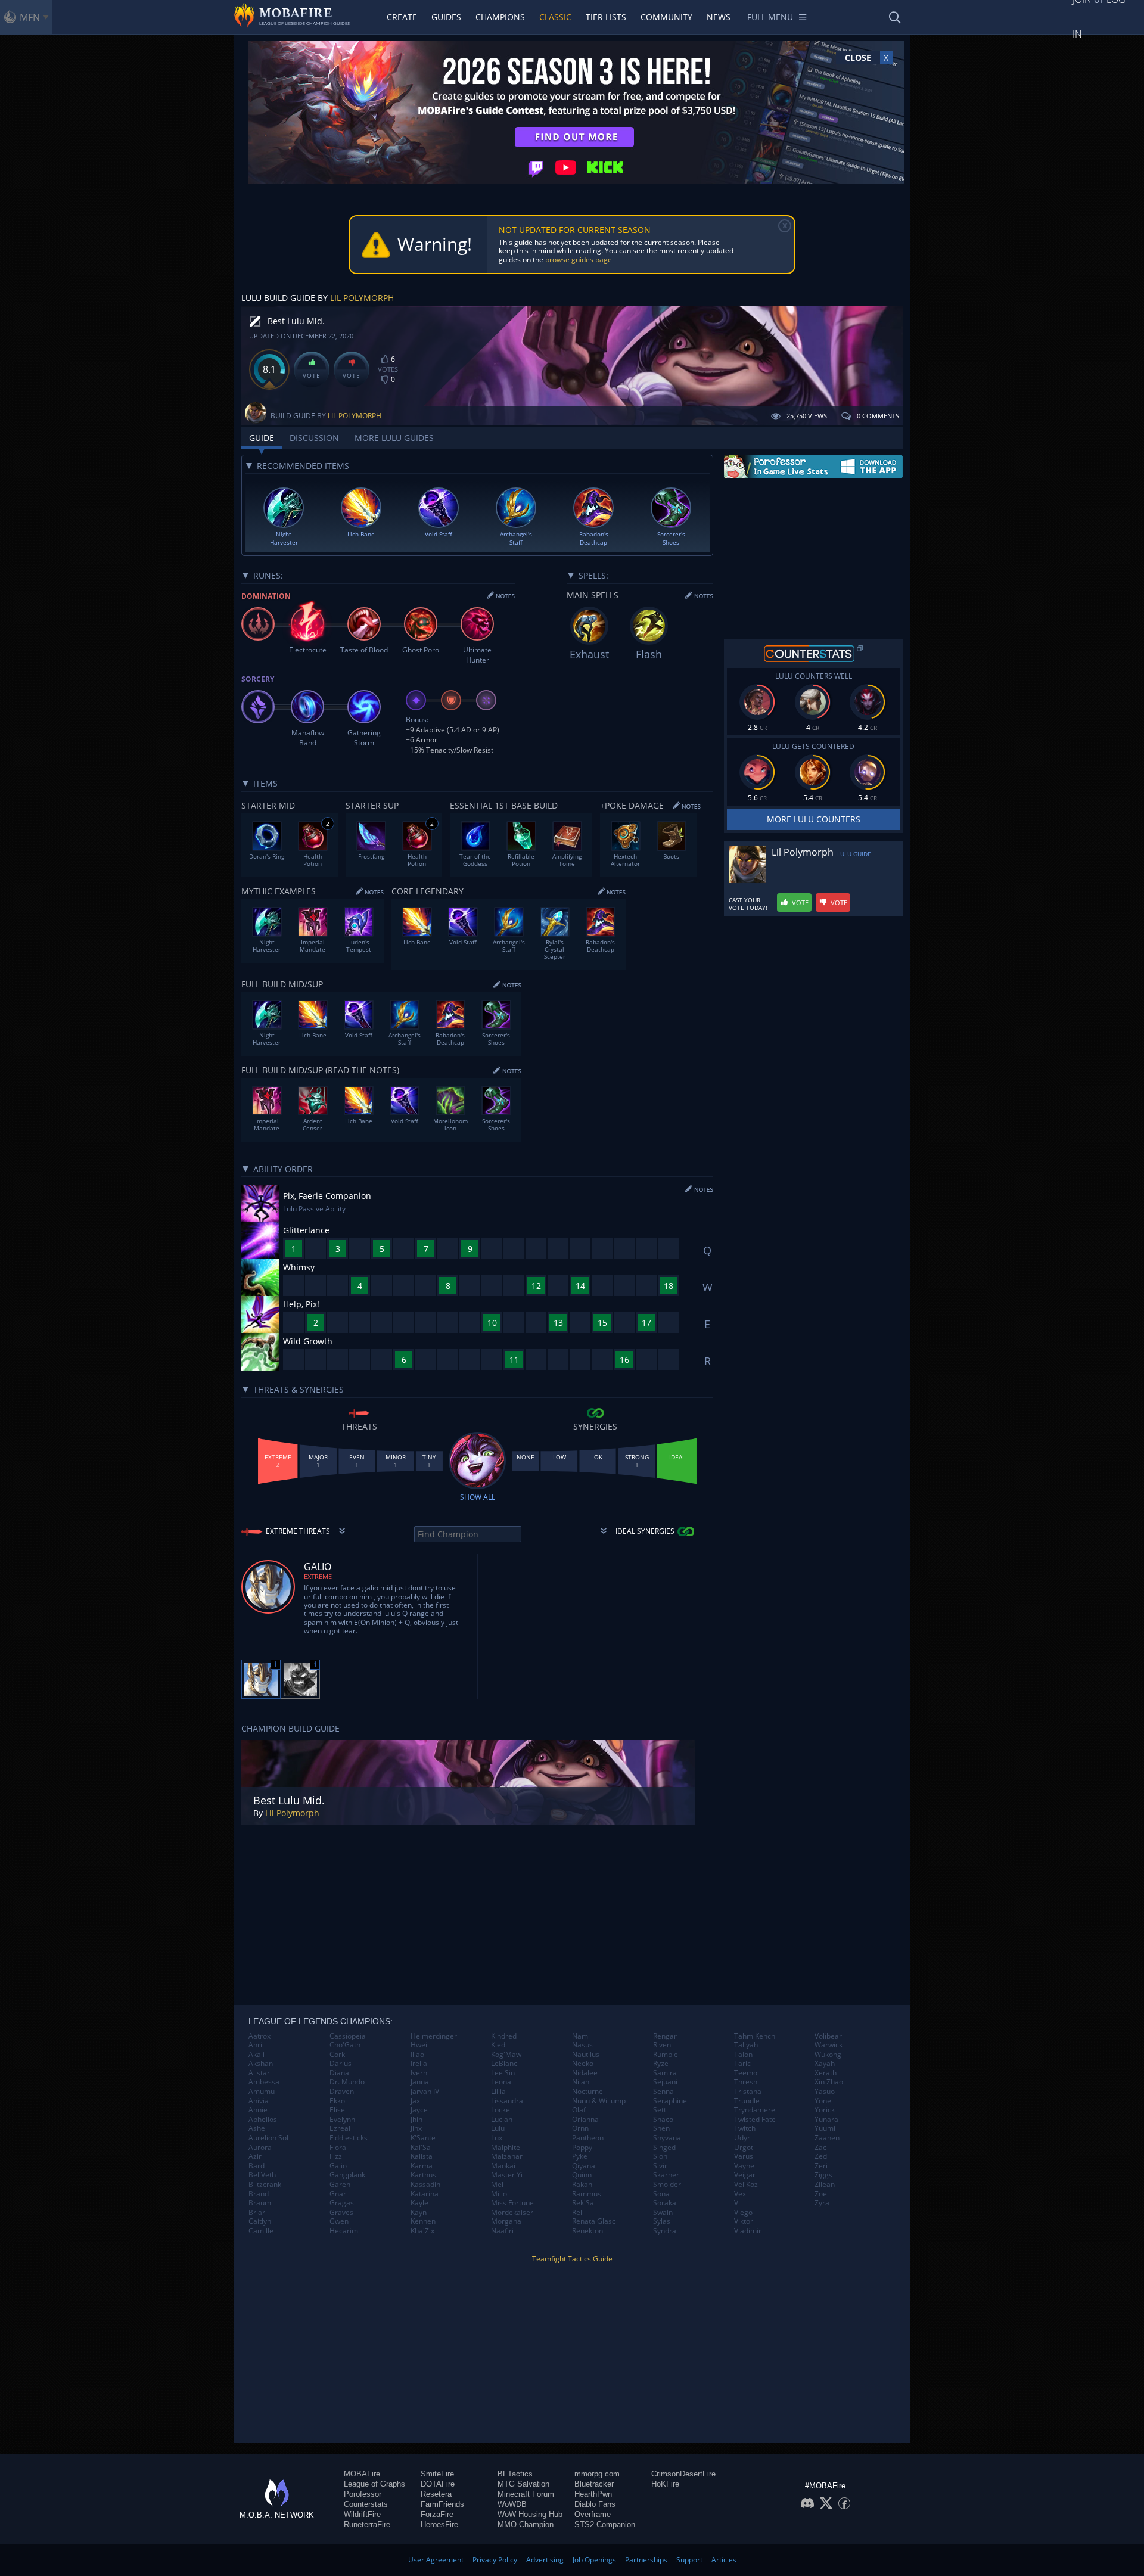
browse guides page (579, 260)
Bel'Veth (262, 2175)
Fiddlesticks (349, 2138)
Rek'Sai (584, 2203)
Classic (555, 17)
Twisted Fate (755, 2120)
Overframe (593, 2514)
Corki (338, 2055)
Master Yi (507, 2175)
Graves (341, 2213)
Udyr (742, 2138)
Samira (665, 2073)
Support (689, 2560)
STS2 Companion (605, 2524)
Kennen (423, 2221)
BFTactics (515, 2474)
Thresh (746, 2082)
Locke (500, 2110)
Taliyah (746, 2045)
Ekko (337, 2101)
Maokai (503, 2166)
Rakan (582, 2185)
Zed (821, 2156)
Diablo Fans (595, 2504)
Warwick (829, 2045)
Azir (255, 2156)
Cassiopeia (348, 2036)
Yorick (825, 2110)
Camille (261, 2231)
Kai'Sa (421, 2148)
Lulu (498, 2128)
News (719, 17)
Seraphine (670, 2101)
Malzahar (507, 2156)
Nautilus (586, 2055)
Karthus (423, 2175)
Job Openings (594, 2560)
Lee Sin (503, 2073)
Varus (744, 2156)
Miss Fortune (512, 2203)
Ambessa (264, 2082)
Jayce (419, 2110)
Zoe (821, 2194)
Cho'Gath (345, 2045)
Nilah (581, 2082)
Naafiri (502, 2231)
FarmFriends (442, 2504)
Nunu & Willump (599, 2101)
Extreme (318, 1576)
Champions (500, 17)
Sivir (660, 2166)
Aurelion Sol (268, 2138)
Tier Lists (606, 17)
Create (402, 17)
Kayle (419, 2203)
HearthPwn (593, 2494)
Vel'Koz (746, 2185)
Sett (660, 2110)
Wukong (828, 2055)
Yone (823, 2101)
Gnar (338, 2194)
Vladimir (748, 2231)
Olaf (579, 2110)
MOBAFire (362, 2474)
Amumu (262, 2092)
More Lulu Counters (814, 819)
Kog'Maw (506, 2055)
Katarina (425, 2194)
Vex (740, 2194)
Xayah (825, 2064)
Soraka (665, 2203)
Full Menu (770, 17)
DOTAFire (438, 2484)
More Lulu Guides (394, 438)
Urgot (744, 2148)
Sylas (662, 2221)
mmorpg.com (597, 2474)
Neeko (583, 2064)
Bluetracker (594, 2484)
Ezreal (340, 2128)
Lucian (502, 2120)
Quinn (582, 2175)
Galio (338, 2166)
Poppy (582, 2148)
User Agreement (436, 2560)
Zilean (825, 2185)
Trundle (747, 2101)
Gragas (342, 2203)
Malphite (506, 2148)
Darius (341, 2064)
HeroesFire (439, 2524)
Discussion (314, 438)
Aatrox (259, 2036)
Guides (446, 17)
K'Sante (423, 2138)
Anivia (259, 2101)
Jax (415, 2101)
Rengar (665, 2036)
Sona (661, 2194)
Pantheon (588, 2138)
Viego (743, 2213)
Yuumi (825, 2128)
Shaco (663, 2120)
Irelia (419, 2064)
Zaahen (827, 2138)
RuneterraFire (367, 2524)
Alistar (259, 2073)
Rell (578, 2213)
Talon (743, 2055)
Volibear (828, 2036)
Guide (262, 438)
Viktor (744, 2221)
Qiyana (584, 2166)
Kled (498, 2045)
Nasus (582, 2045)
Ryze (661, 2064)
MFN (30, 17)
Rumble (666, 2055)
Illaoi (418, 2055)
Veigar (745, 2175)
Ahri (255, 2045)
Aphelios (263, 2120)
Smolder (667, 2185)
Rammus (587, 2194)
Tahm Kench (755, 2036)
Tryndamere (755, 2110)
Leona (501, 2082)
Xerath (826, 2073)
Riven (662, 2045)
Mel (497, 2185)
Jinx (416, 2128)
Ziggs (823, 2175)
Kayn (419, 2213)
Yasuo (825, 2092)
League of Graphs (374, 2484)
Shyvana (667, 2138)
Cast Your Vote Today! (748, 904)
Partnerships (646, 2560)
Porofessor (363, 2494)
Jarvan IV (425, 2092)
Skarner (666, 2175)
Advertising (545, 2560)
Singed (664, 2148)
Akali (257, 2055)
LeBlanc (504, 2064)
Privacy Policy (495, 2560)
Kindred (504, 2036)
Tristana (748, 2092)
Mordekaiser (512, 2213)
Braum (260, 2203)
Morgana (506, 2221)
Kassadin (425, 2185)
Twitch (745, 2128)
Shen (661, 2128)
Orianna (585, 2120)
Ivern (419, 2073)
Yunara (826, 2120)
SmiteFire (437, 2474)
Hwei (419, 2045)
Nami (581, 2036)
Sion (660, 2156)
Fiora (338, 2148)
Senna (663, 2092)
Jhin (416, 2120)
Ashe (257, 2128)
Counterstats (366, 2504)
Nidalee (585, 2073)
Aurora (260, 2148)
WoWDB (512, 2504)
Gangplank (347, 2175)
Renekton (587, 2231)
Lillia (498, 2092)
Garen (340, 2185)
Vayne (744, 2166)
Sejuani (665, 2082)
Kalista (422, 2156)
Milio (499, 2194)
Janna (420, 2082)
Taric (742, 2064)
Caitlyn (260, 2221)
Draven (342, 2092)
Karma (422, 2166)
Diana (339, 2073)
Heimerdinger (434, 2036)
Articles (724, 2560)
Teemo (746, 2073)
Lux (497, 2138)
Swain (663, 2213)
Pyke (580, 2156)
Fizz (336, 2156)
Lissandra (507, 2101)
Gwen (339, 2221)
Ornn (580, 2128)
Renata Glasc (594, 2221)
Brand (259, 2194)
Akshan (261, 2064)
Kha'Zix (422, 2231)
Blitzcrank (265, 2185)
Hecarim (344, 2231)
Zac (820, 2148)
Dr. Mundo (347, 2082)
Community (666, 17)
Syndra (665, 2231)
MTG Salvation (523, 2484)
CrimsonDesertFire (683, 2474)
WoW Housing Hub (530, 2514)
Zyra (822, 2203)
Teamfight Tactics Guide (572, 2259)
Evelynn (342, 2120)
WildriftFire (362, 2514)
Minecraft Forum (526, 2494)
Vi (737, 2203)
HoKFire (665, 2484)
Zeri (821, 2166)
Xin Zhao (829, 2082)
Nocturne (587, 2092)
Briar (257, 2213)
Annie (258, 2110)
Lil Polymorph (362, 298)
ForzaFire (437, 2514)
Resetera (436, 2494)
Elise (337, 2110)
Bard (257, 2166)
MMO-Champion (526, 2524)
